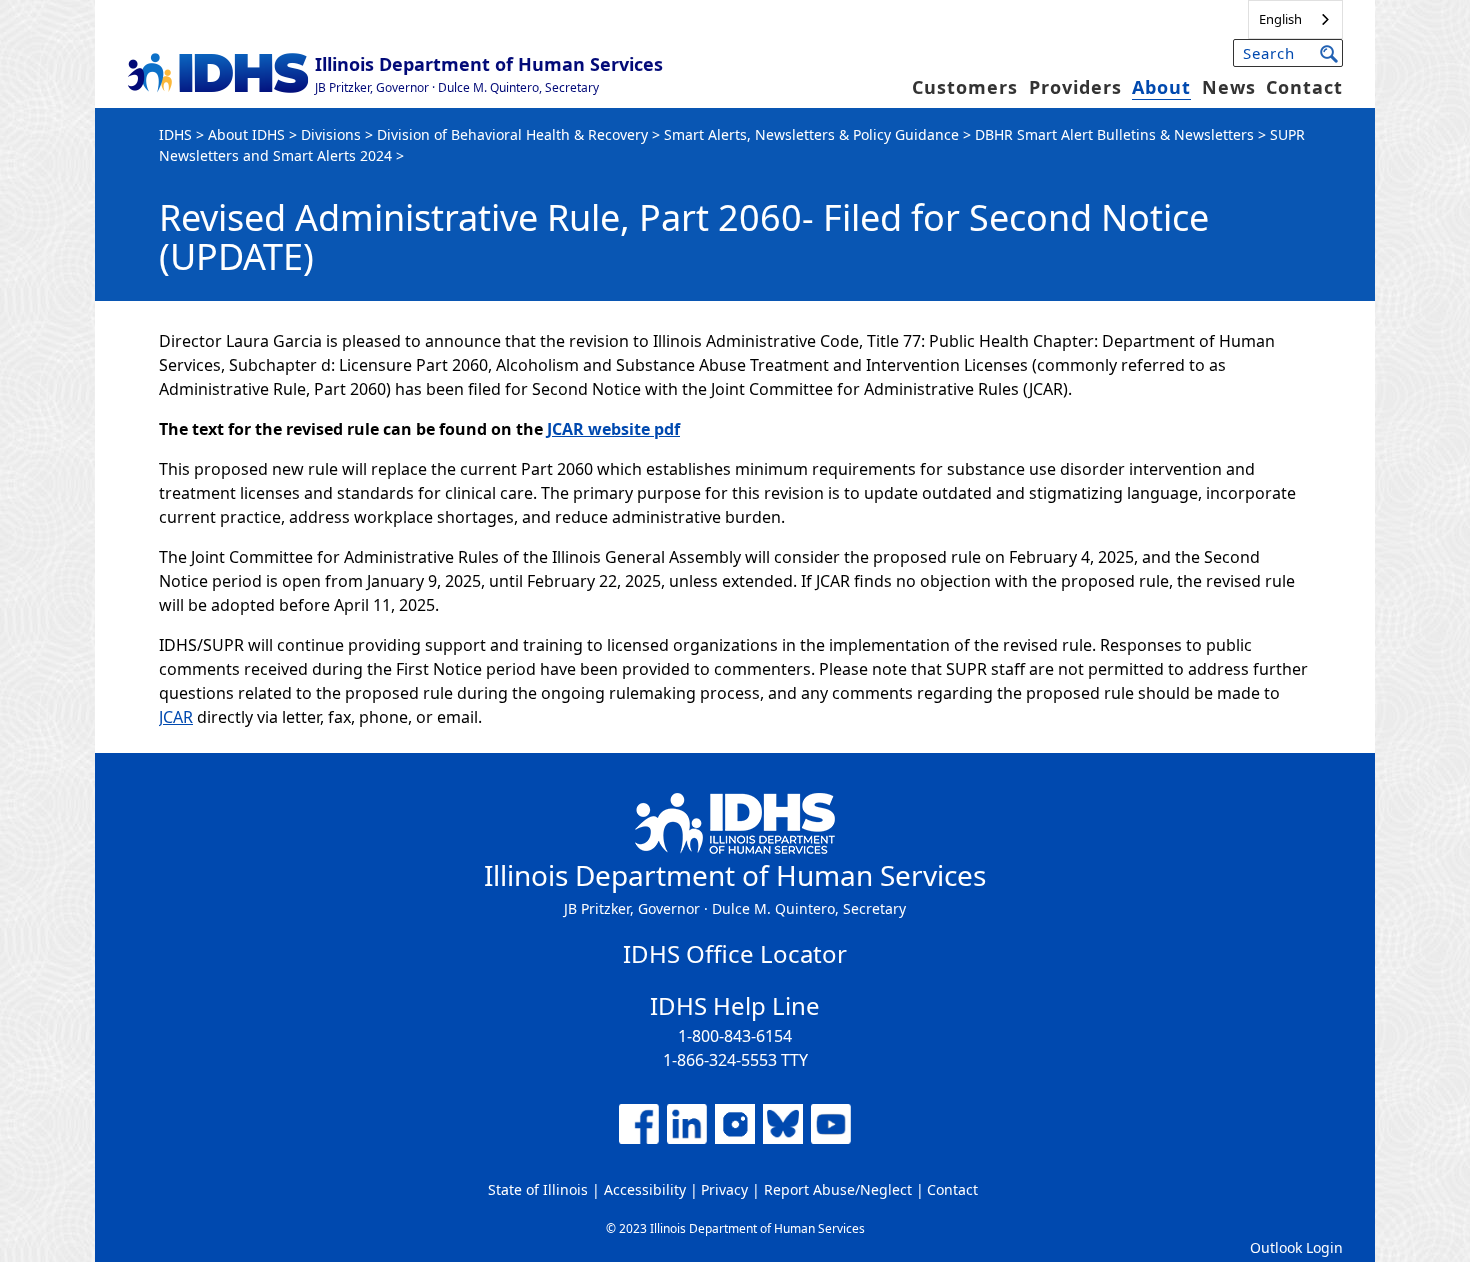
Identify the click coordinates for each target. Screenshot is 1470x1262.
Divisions (331, 134)
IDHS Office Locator (735, 953)
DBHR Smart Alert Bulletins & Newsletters (1114, 134)
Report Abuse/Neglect (838, 1189)
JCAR (176, 717)
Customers (965, 87)
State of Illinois (538, 1189)
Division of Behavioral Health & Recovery (512, 134)
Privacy (724, 1189)
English (1280, 19)
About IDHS (246, 134)
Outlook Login (1296, 1247)
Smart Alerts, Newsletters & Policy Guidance (811, 134)
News (1229, 87)
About (1161, 87)
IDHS (175, 134)
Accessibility (645, 1189)
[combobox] (1295, 19)
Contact (1304, 87)
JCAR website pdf (613, 429)
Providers (1075, 87)
